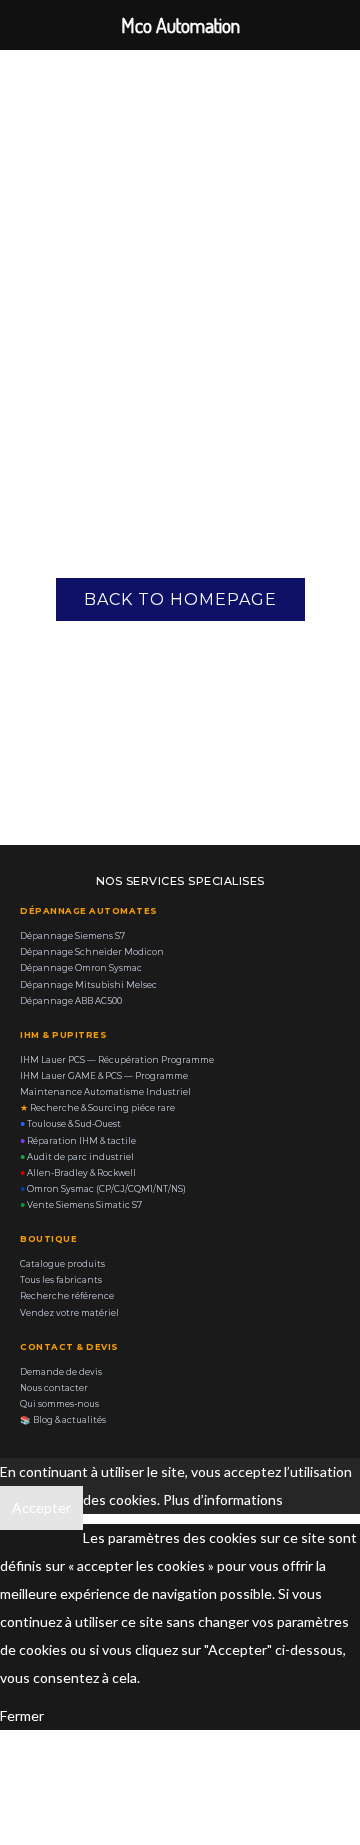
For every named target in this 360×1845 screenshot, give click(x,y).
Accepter (41, 1507)
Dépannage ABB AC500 (71, 1001)
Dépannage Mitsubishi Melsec (88, 985)
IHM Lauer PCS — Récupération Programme (117, 1060)
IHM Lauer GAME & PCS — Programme (104, 1076)
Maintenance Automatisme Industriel (105, 1092)
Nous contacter (54, 1388)
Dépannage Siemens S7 (72, 936)
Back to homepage (180, 599)
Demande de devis (61, 1372)
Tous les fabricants (61, 1280)
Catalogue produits (62, 1264)
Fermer (22, 1715)
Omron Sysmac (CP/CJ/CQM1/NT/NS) (103, 1189)
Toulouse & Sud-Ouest (70, 1124)
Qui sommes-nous (59, 1404)
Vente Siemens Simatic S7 (81, 1205)
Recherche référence (67, 1296)
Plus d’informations (223, 1499)
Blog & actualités (63, 1420)
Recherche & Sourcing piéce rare (97, 1108)
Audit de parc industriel (77, 1157)
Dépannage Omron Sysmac (81, 968)
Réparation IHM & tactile (78, 1141)
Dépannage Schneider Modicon (92, 952)
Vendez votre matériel (69, 1313)
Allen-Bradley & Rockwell (78, 1173)
